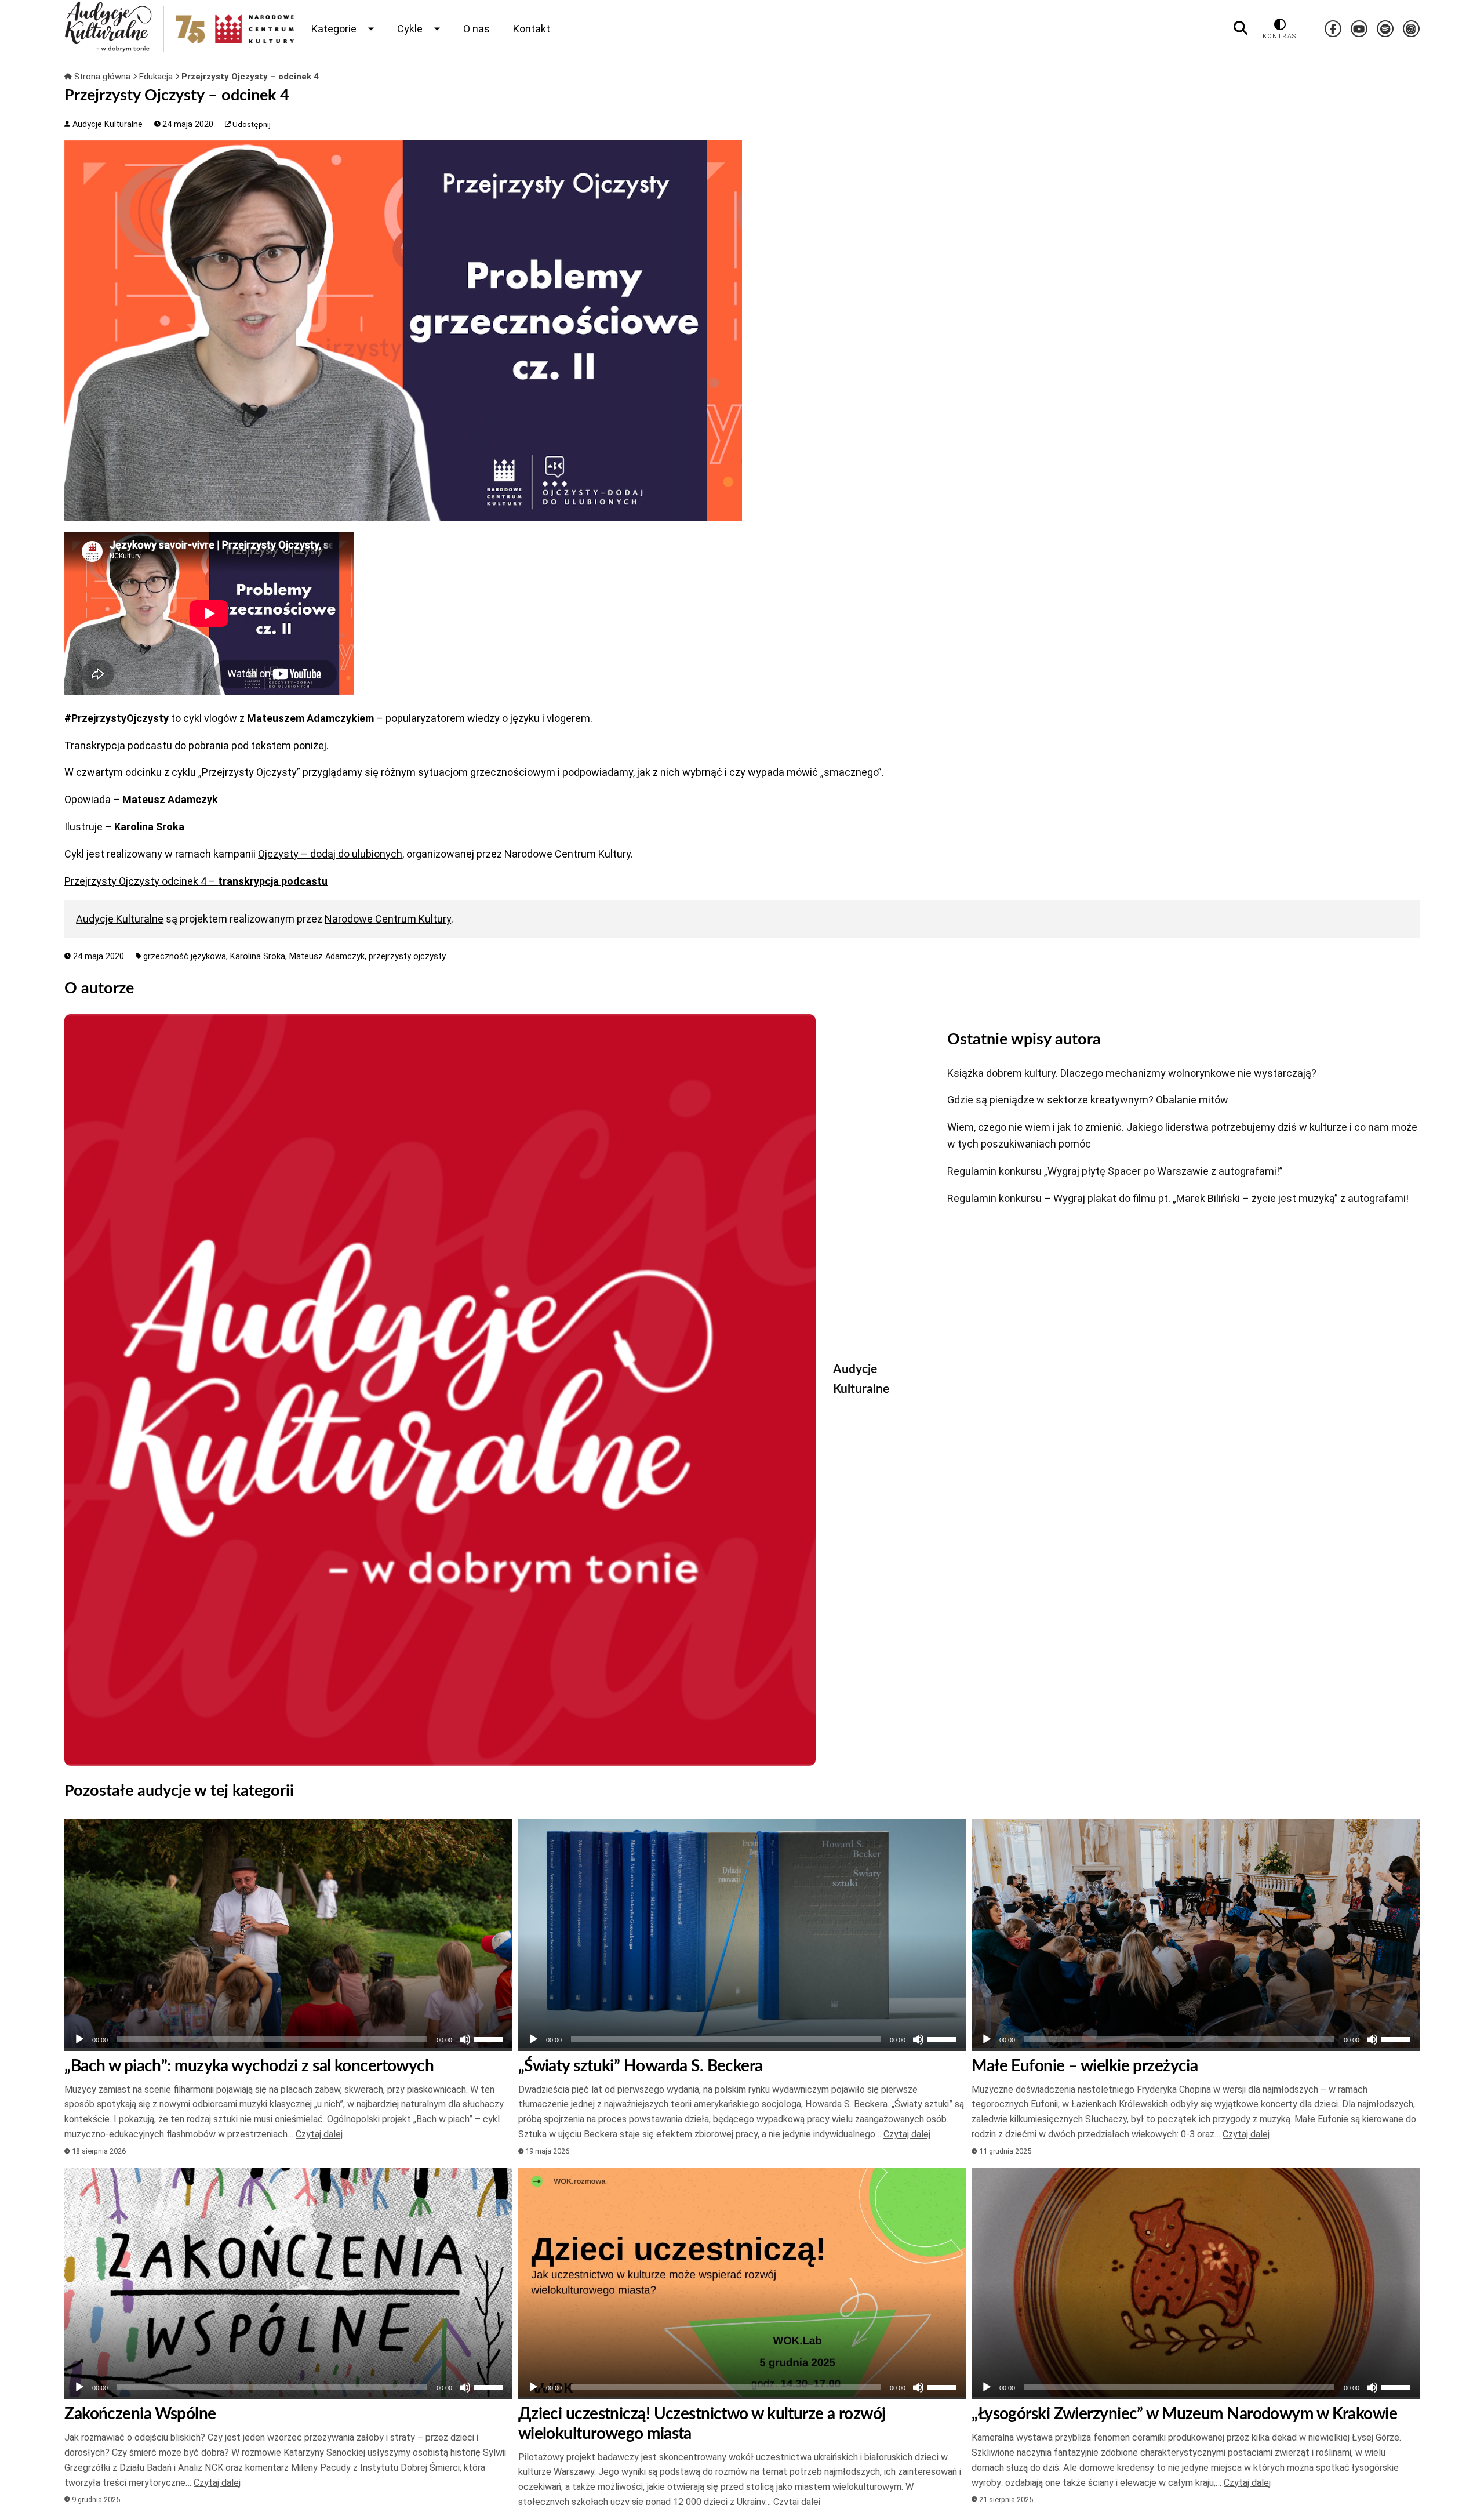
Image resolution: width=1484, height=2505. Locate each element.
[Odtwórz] (79, 2039)
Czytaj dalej (319, 2134)
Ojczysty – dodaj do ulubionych (330, 854)
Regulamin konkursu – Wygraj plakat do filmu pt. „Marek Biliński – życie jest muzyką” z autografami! (1178, 1198)
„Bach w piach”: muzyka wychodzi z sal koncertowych (249, 2066)
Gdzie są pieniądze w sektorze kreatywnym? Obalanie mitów (1088, 1100)
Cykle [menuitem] (410, 29)
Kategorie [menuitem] (334, 29)
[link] (330, 854)
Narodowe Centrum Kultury (388, 919)
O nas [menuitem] (477, 29)
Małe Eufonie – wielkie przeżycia (1085, 2066)
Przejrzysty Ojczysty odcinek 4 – (196, 881)
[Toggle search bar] (1241, 28)
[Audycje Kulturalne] (440, 1390)
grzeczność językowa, (187, 956)
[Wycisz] (465, 2039)
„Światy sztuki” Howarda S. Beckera (641, 2066)
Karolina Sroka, (260, 956)
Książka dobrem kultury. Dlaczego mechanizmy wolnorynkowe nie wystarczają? (1132, 1073)
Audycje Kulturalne (106, 124)
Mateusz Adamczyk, (329, 956)
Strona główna (102, 77)
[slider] (490, 2038)
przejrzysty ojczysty (407, 956)
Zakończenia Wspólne (140, 2414)
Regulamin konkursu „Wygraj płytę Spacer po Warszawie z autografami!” (1115, 1171)
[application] (288, 2039)
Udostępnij (251, 124)
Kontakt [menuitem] (532, 29)
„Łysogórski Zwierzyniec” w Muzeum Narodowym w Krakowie (1184, 2414)
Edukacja (157, 77)
